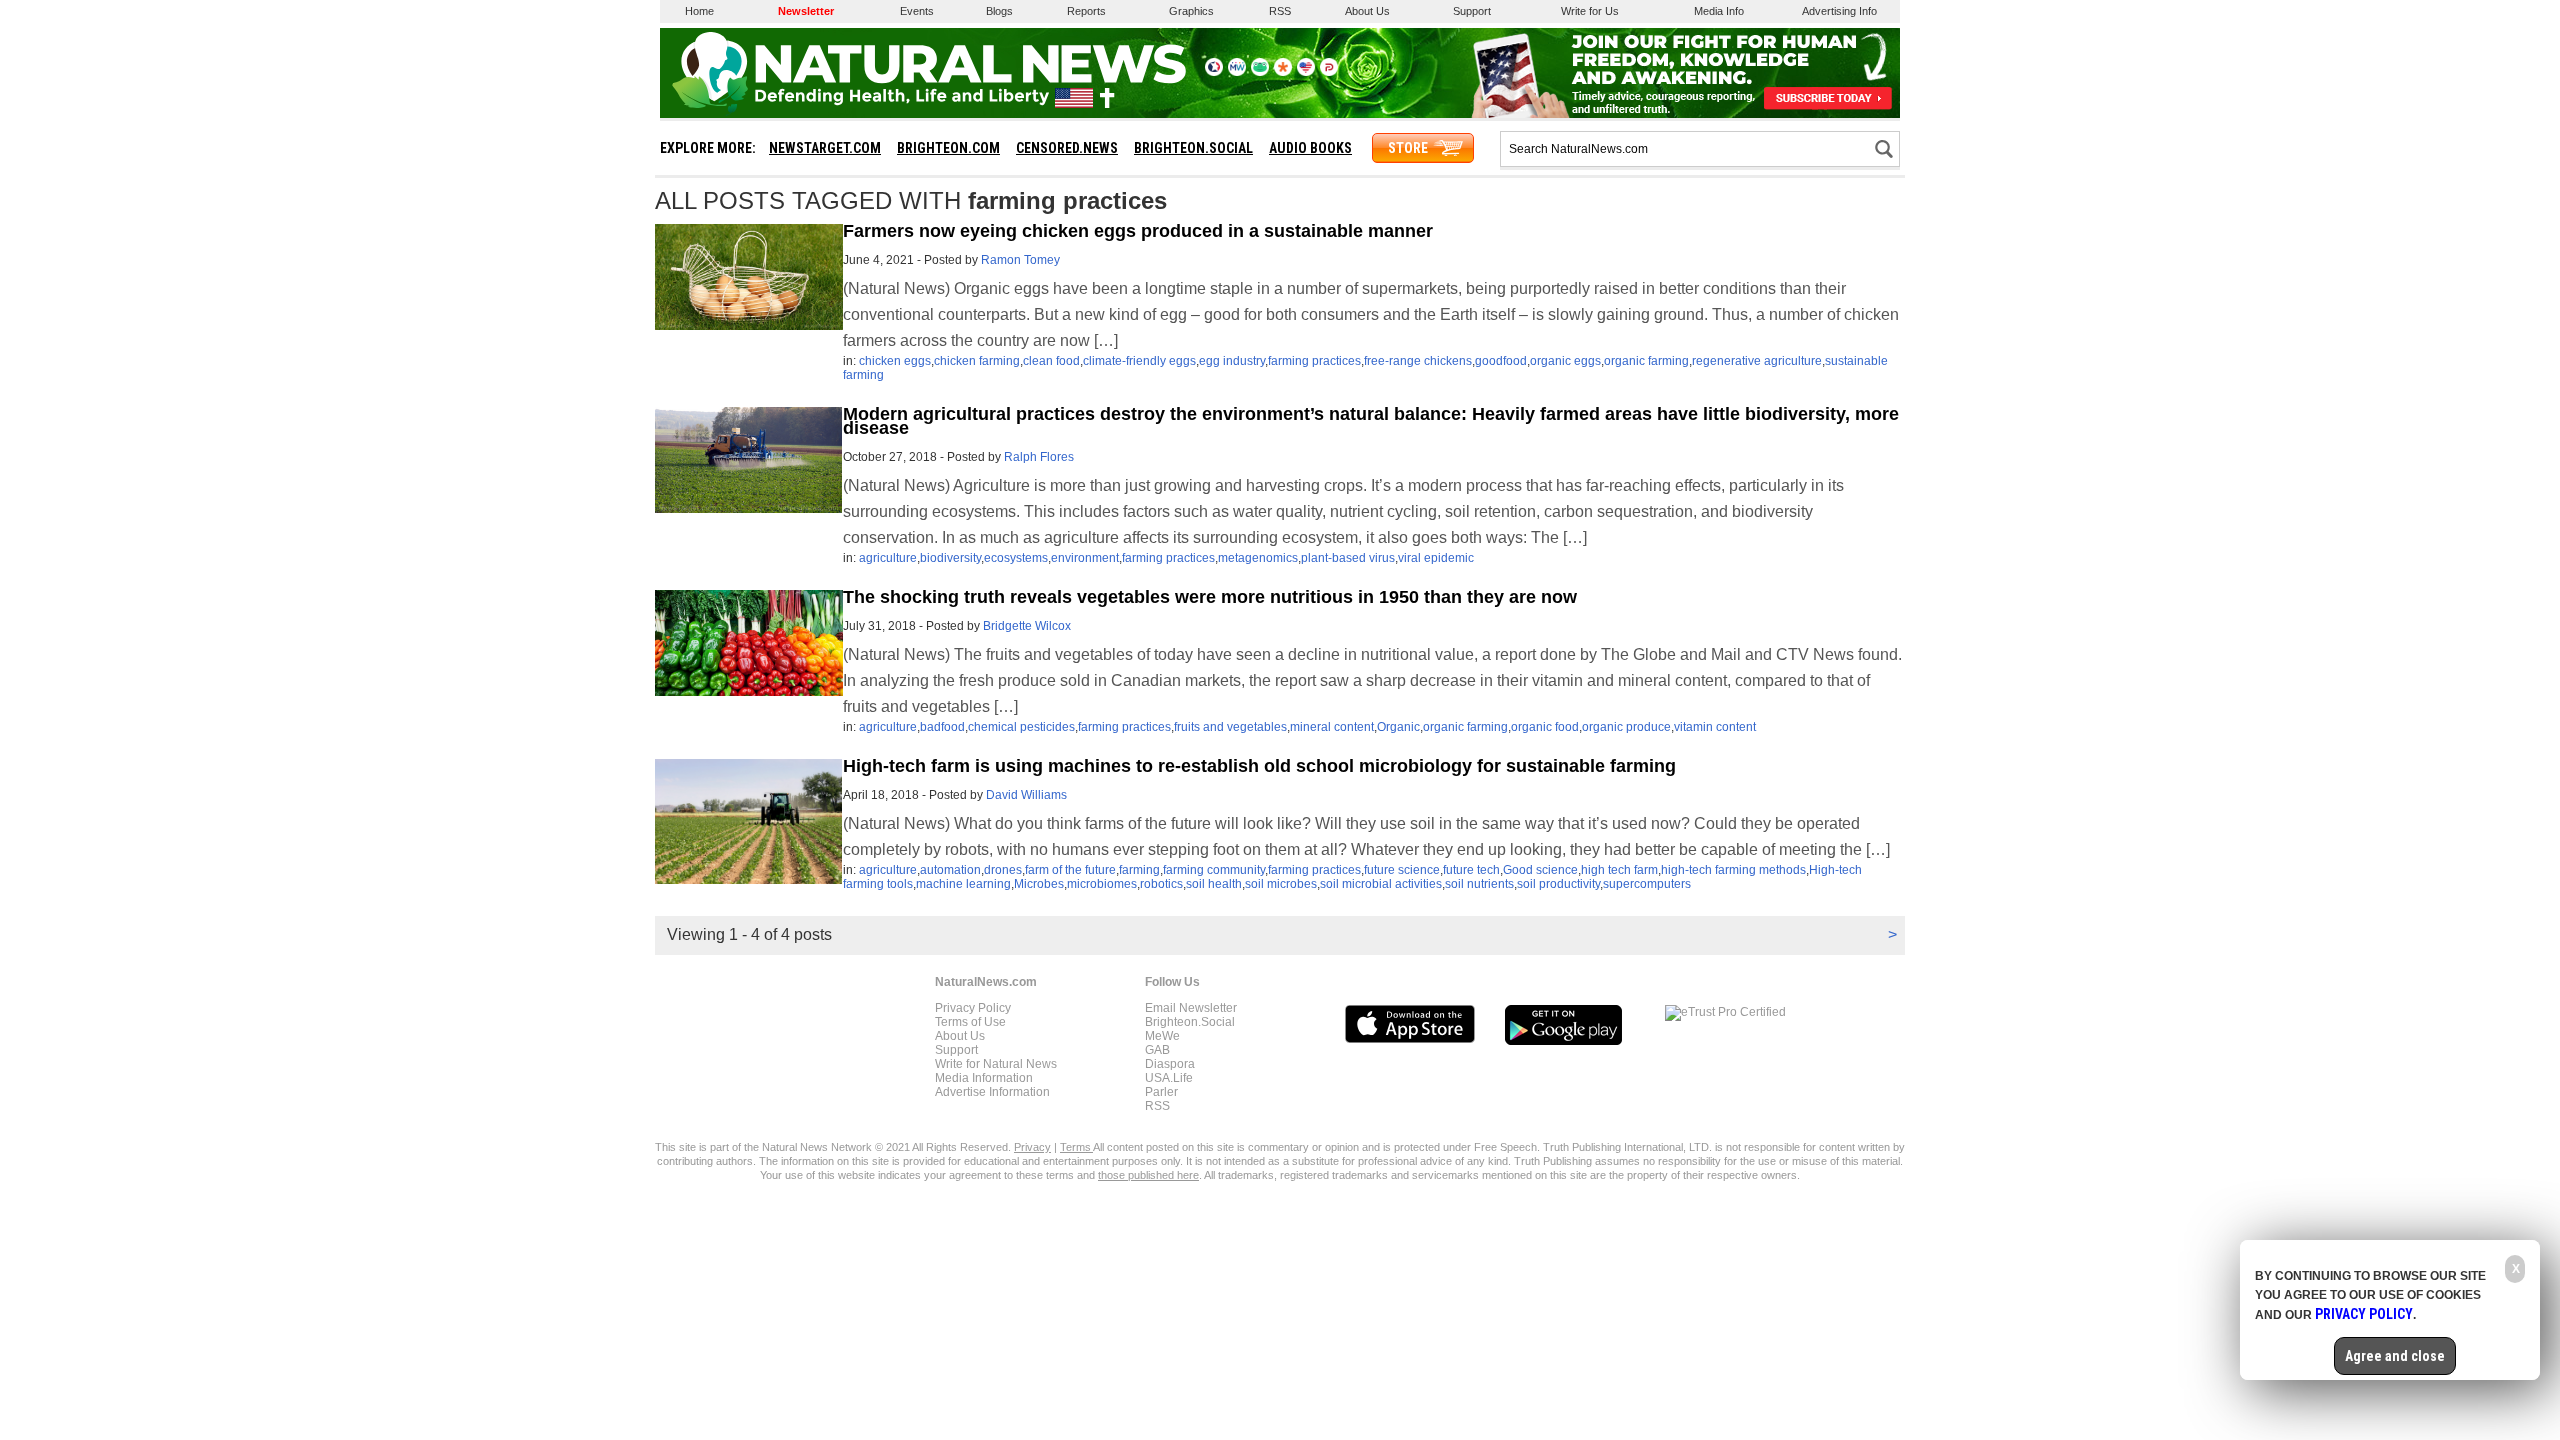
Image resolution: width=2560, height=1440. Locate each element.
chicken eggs (895, 361)
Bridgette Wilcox (1027, 626)
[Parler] (1329, 72)
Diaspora (1170, 1064)
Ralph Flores (1039, 457)
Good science (1540, 870)
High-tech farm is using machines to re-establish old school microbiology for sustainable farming (1259, 766)
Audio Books (1310, 148)
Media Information (984, 1078)
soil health (1214, 884)
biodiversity (950, 558)
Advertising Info (1839, 11)
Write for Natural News (996, 1064)
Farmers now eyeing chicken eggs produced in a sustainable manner (1138, 231)
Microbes (1039, 884)
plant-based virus (1348, 558)
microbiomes (1102, 884)
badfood (942, 727)
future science (1402, 870)
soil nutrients (1479, 884)
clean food (1051, 361)
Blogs (999, 11)
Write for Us (1590, 11)
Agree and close (2395, 1356)
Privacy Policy (973, 1008)
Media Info (1719, 11)
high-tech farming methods (1733, 870)
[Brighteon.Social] (1214, 72)
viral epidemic (1436, 558)
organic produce (1626, 727)
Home (699, 11)
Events (917, 11)
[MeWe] (1237, 72)
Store (1408, 148)
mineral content (1332, 727)
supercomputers (1647, 884)
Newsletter (806, 11)
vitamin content (1715, 727)
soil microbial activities (1381, 884)
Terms (1076, 1147)
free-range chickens (1418, 361)
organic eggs (1565, 361)
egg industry (1232, 361)
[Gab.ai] (1260, 72)
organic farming (1646, 361)
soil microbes (1281, 884)
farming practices (1314, 361)
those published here (1148, 1175)
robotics (1161, 884)
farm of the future (1070, 870)
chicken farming (977, 361)
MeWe (1162, 1036)
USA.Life (1169, 1078)
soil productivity (1558, 884)
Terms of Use (970, 1022)
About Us (1367, 11)
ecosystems (1016, 558)
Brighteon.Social (1190, 1022)
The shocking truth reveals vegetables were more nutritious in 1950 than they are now (1210, 597)
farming (1139, 870)
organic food (1545, 727)
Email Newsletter (1191, 1008)
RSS (1280, 11)
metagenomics (1258, 558)
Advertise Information (992, 1092)
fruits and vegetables (1230, 727)
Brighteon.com (948, 148)
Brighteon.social (1193, 148)
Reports (1086, 11)
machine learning (963, 884)
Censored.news (1067, 148)
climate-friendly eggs (1139, 361)
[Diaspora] (1283, 72)
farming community (1214, 870)
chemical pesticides (1021, 727)
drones (1003, 870)
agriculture (888, 558)
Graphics (1191, 11)
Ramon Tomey (1020, 260)
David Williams (1026, 795)
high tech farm (1619, 870)
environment (1085, 558)
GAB (1157, 1050)
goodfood (1501, 361)
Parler (1161, 1092)
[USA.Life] (1306, 72)
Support (1472, 11)
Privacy (1032, 1147)
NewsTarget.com (825, 148)
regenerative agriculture (1757, 361)
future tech (1471, 870)
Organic (1398, 727)
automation (950, 870)
